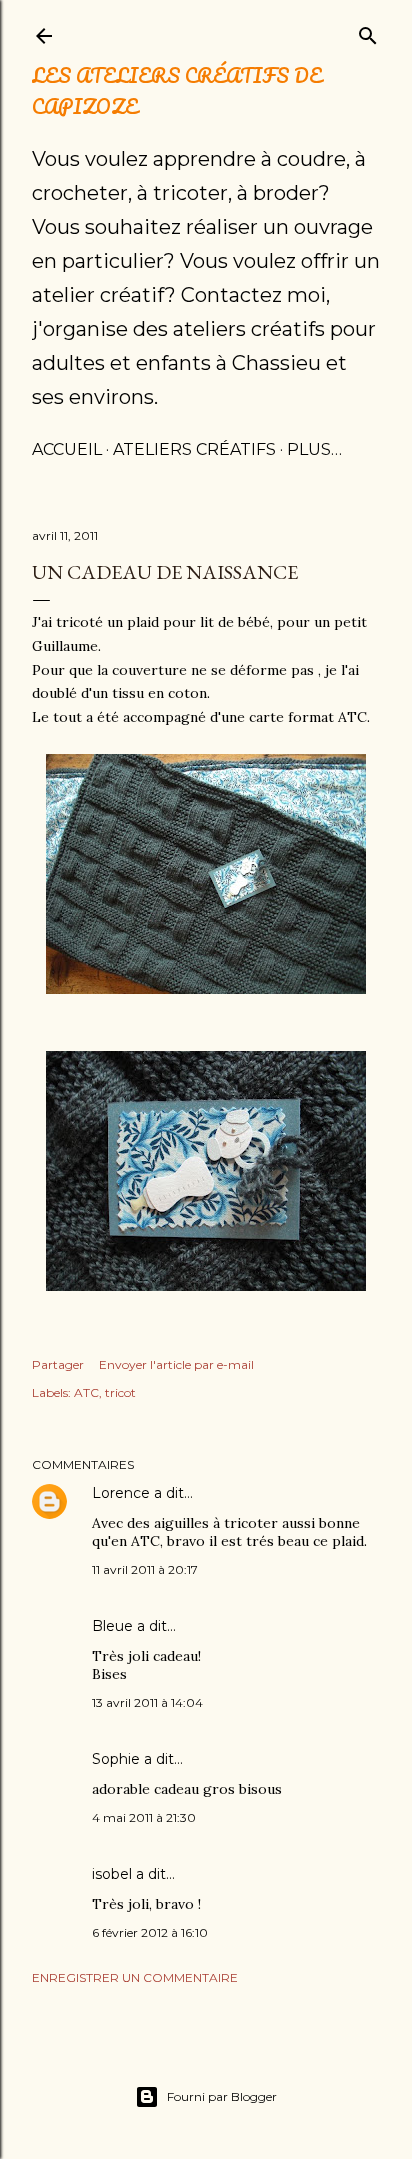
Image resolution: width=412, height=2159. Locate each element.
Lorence (121, 1493)
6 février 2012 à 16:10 (150, 1932)
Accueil (67, 449)
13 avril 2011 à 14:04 (147, 1702)
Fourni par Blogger (222, 2096)
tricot (120, 1392)
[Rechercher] (368, 31)
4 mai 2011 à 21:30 (144, 1817)
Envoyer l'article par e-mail (176, 1364)
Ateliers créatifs (194, 449)
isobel (112, 1874)
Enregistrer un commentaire (135, 1977)
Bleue (112, 1626)
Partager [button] (58, 1364)
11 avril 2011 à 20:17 (145, 1569)
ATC (86, 1392)
